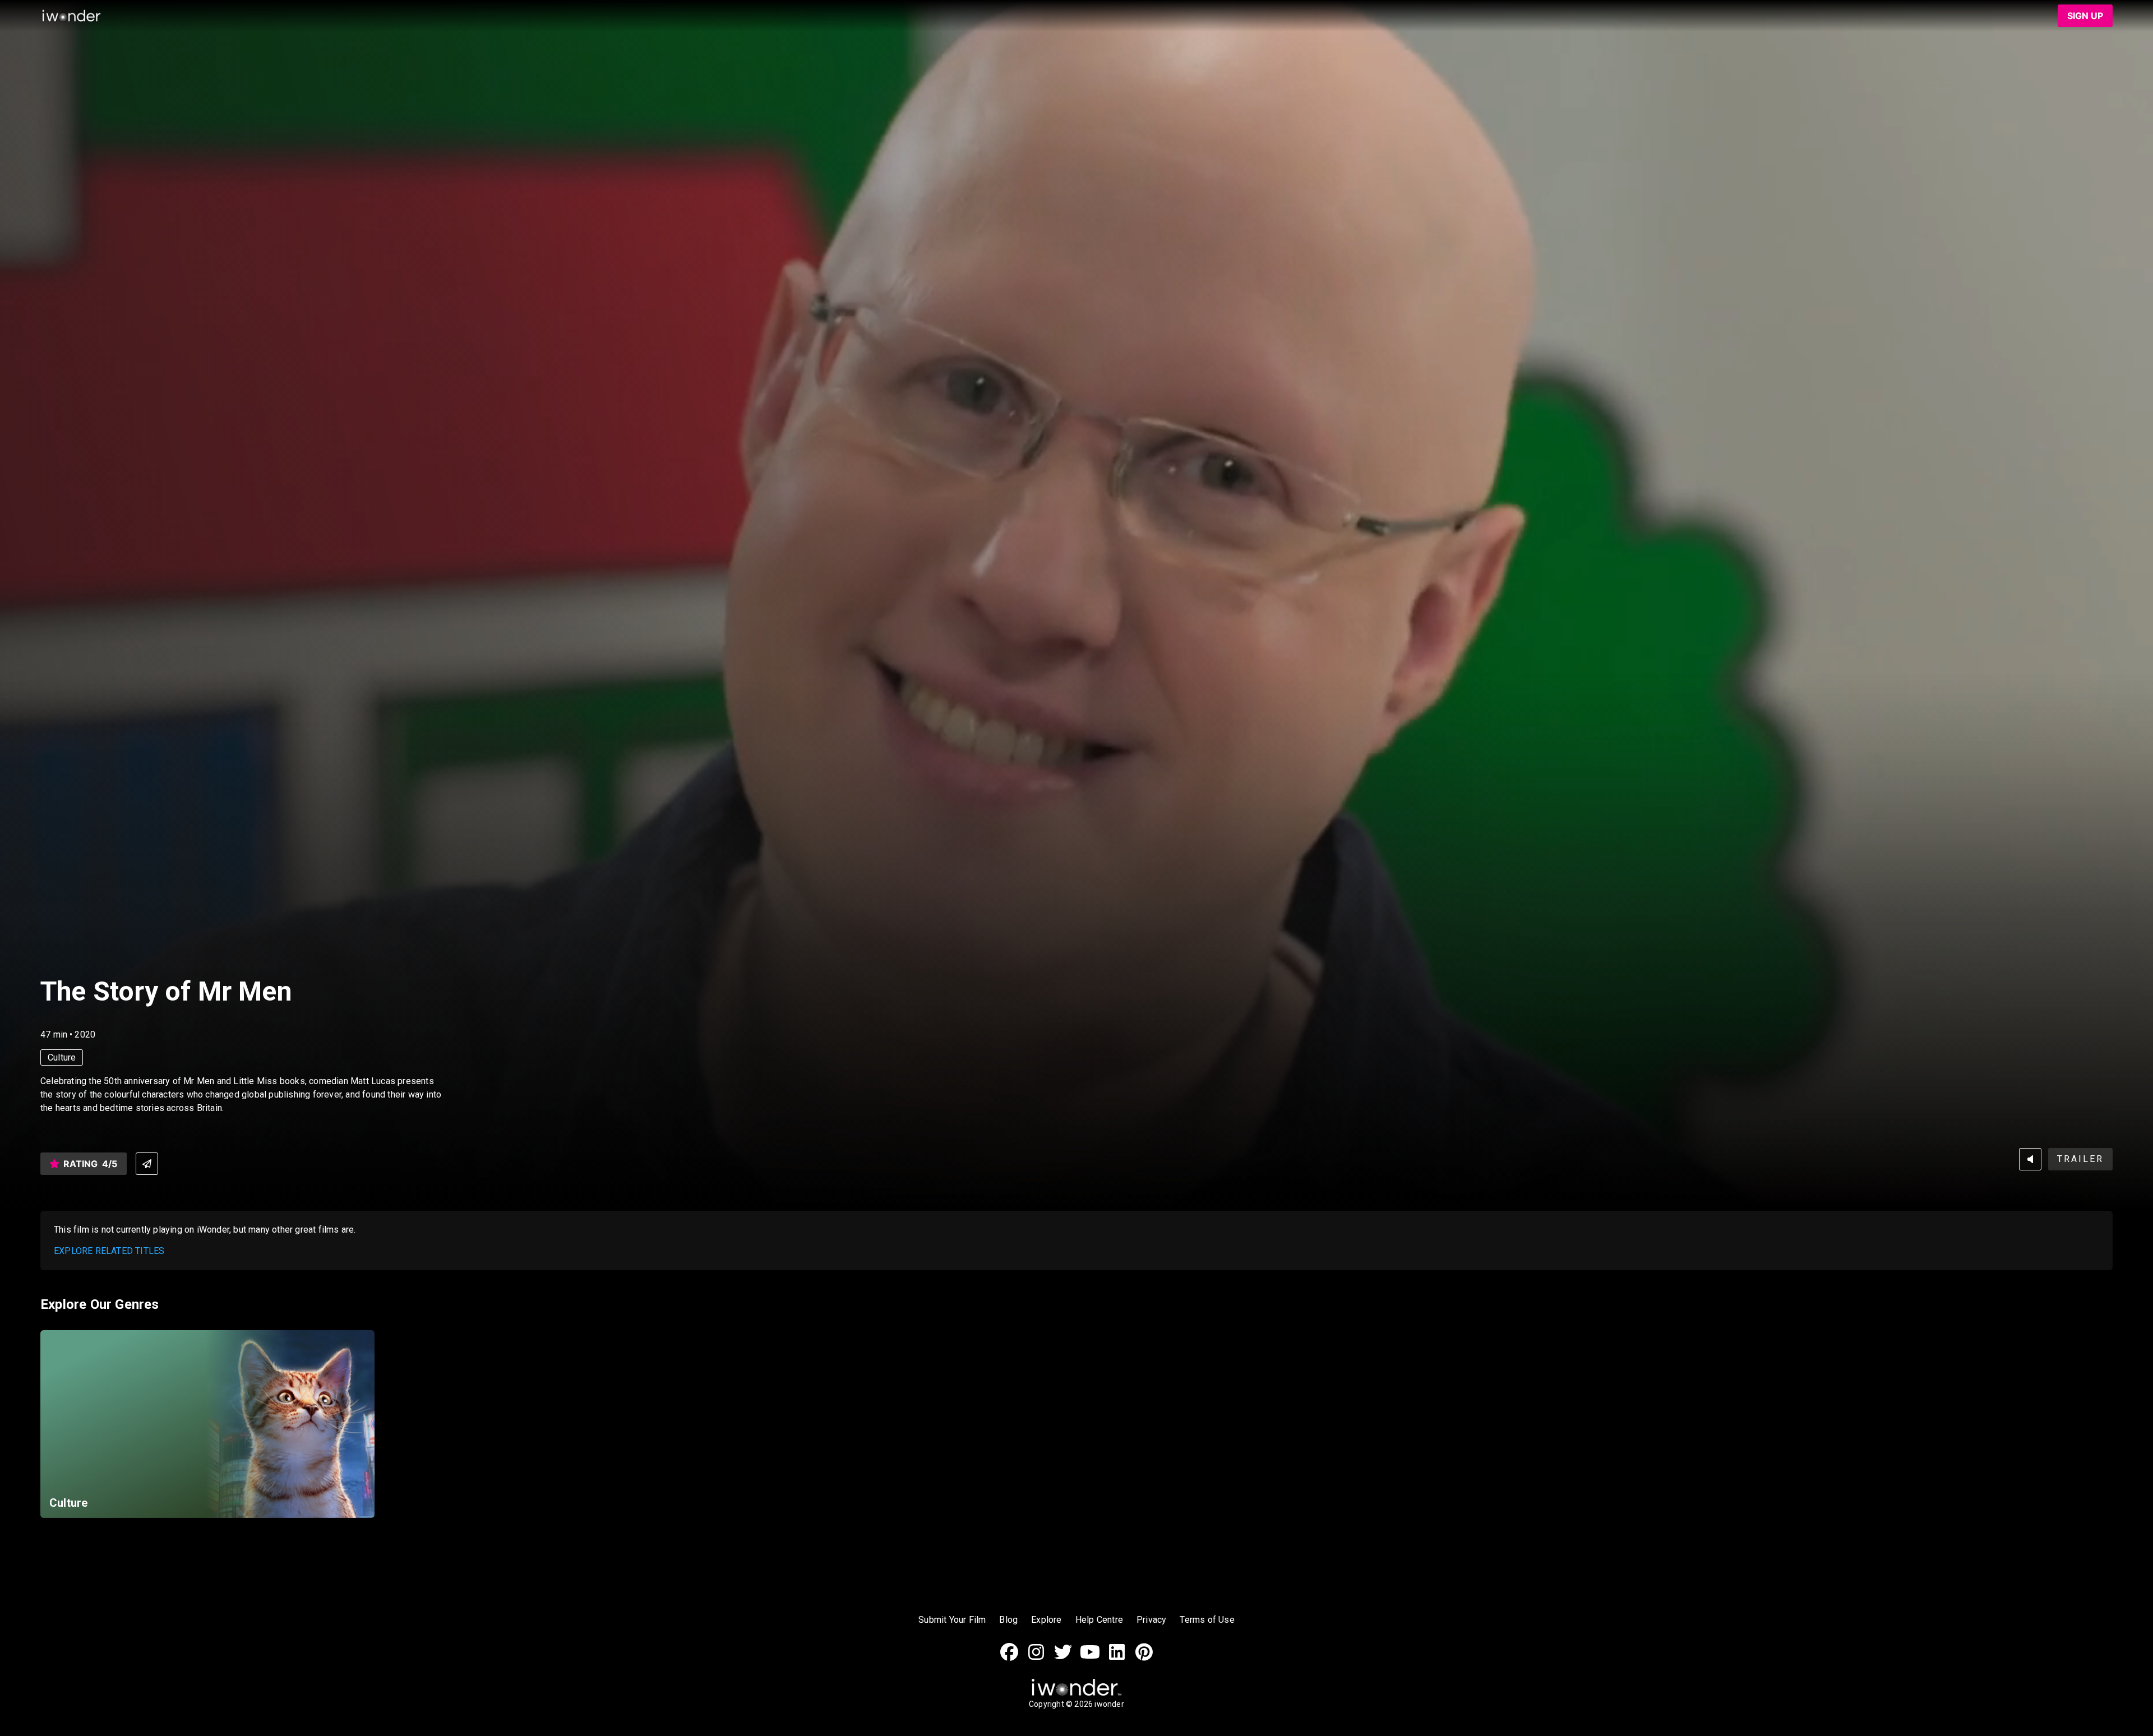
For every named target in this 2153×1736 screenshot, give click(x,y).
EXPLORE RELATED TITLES (109, 1251)
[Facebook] (1009, 1658)
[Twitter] (1063, 1658)
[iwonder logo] (72, 16)
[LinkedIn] (1117, 1658)
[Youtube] (1090, 1658)
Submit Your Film (952, 1620)
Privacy (1151, 1620)
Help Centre (1099, 1620)
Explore (1046, 1620)
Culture (62, 1057)
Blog (1008, 1620)
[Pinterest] (1144, 1658)
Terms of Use (1207, 1620)
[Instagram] (1036, 1658)
